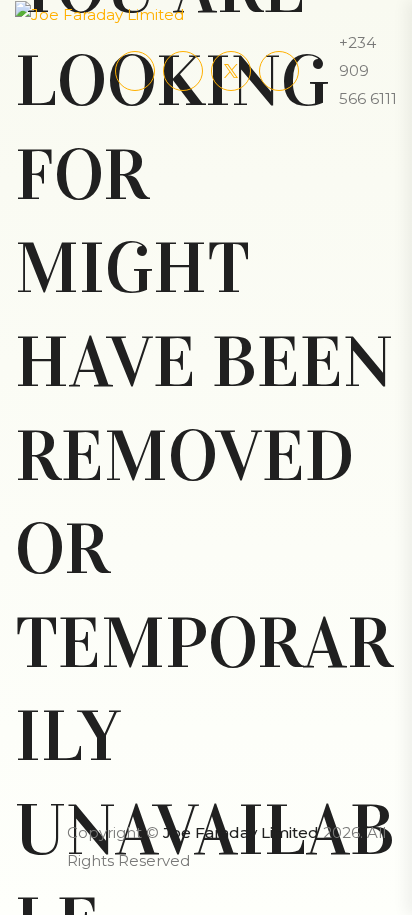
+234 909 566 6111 (368, 70)
